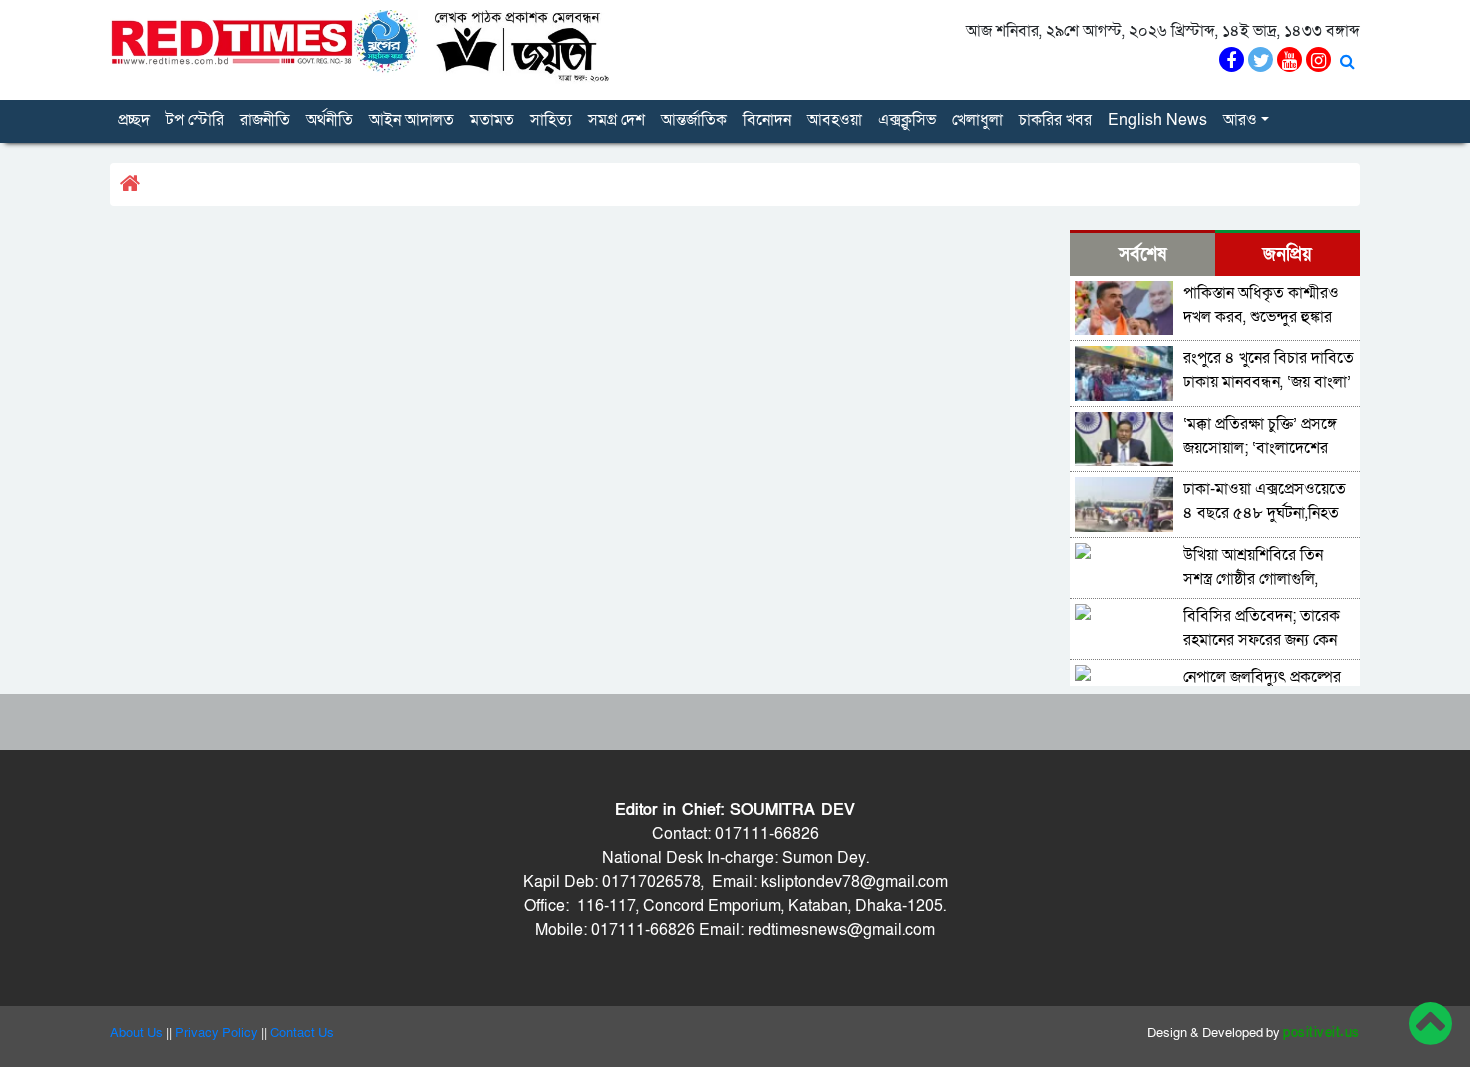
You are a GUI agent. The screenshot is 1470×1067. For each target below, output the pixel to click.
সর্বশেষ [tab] (1142, 254)
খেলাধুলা (977, 120)
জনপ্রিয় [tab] (1287, 254)
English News (1157, 120)
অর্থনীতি (329, 120)
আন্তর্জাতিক (694, 120)
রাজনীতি (265, 120)
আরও (1240, 120)
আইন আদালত (411, 120)
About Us (136, 1033)
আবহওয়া (834, 120)
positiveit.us (1321, 1033)
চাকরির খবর (1055, 120)
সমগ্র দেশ (616, 120)
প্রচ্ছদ (134, 120)
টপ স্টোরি (195, 120)
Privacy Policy (216, 1033)
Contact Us (302, 1033)
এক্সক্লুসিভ (907, 120)
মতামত (492, 120)
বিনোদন (767, 120)
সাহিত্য (551, 120)
